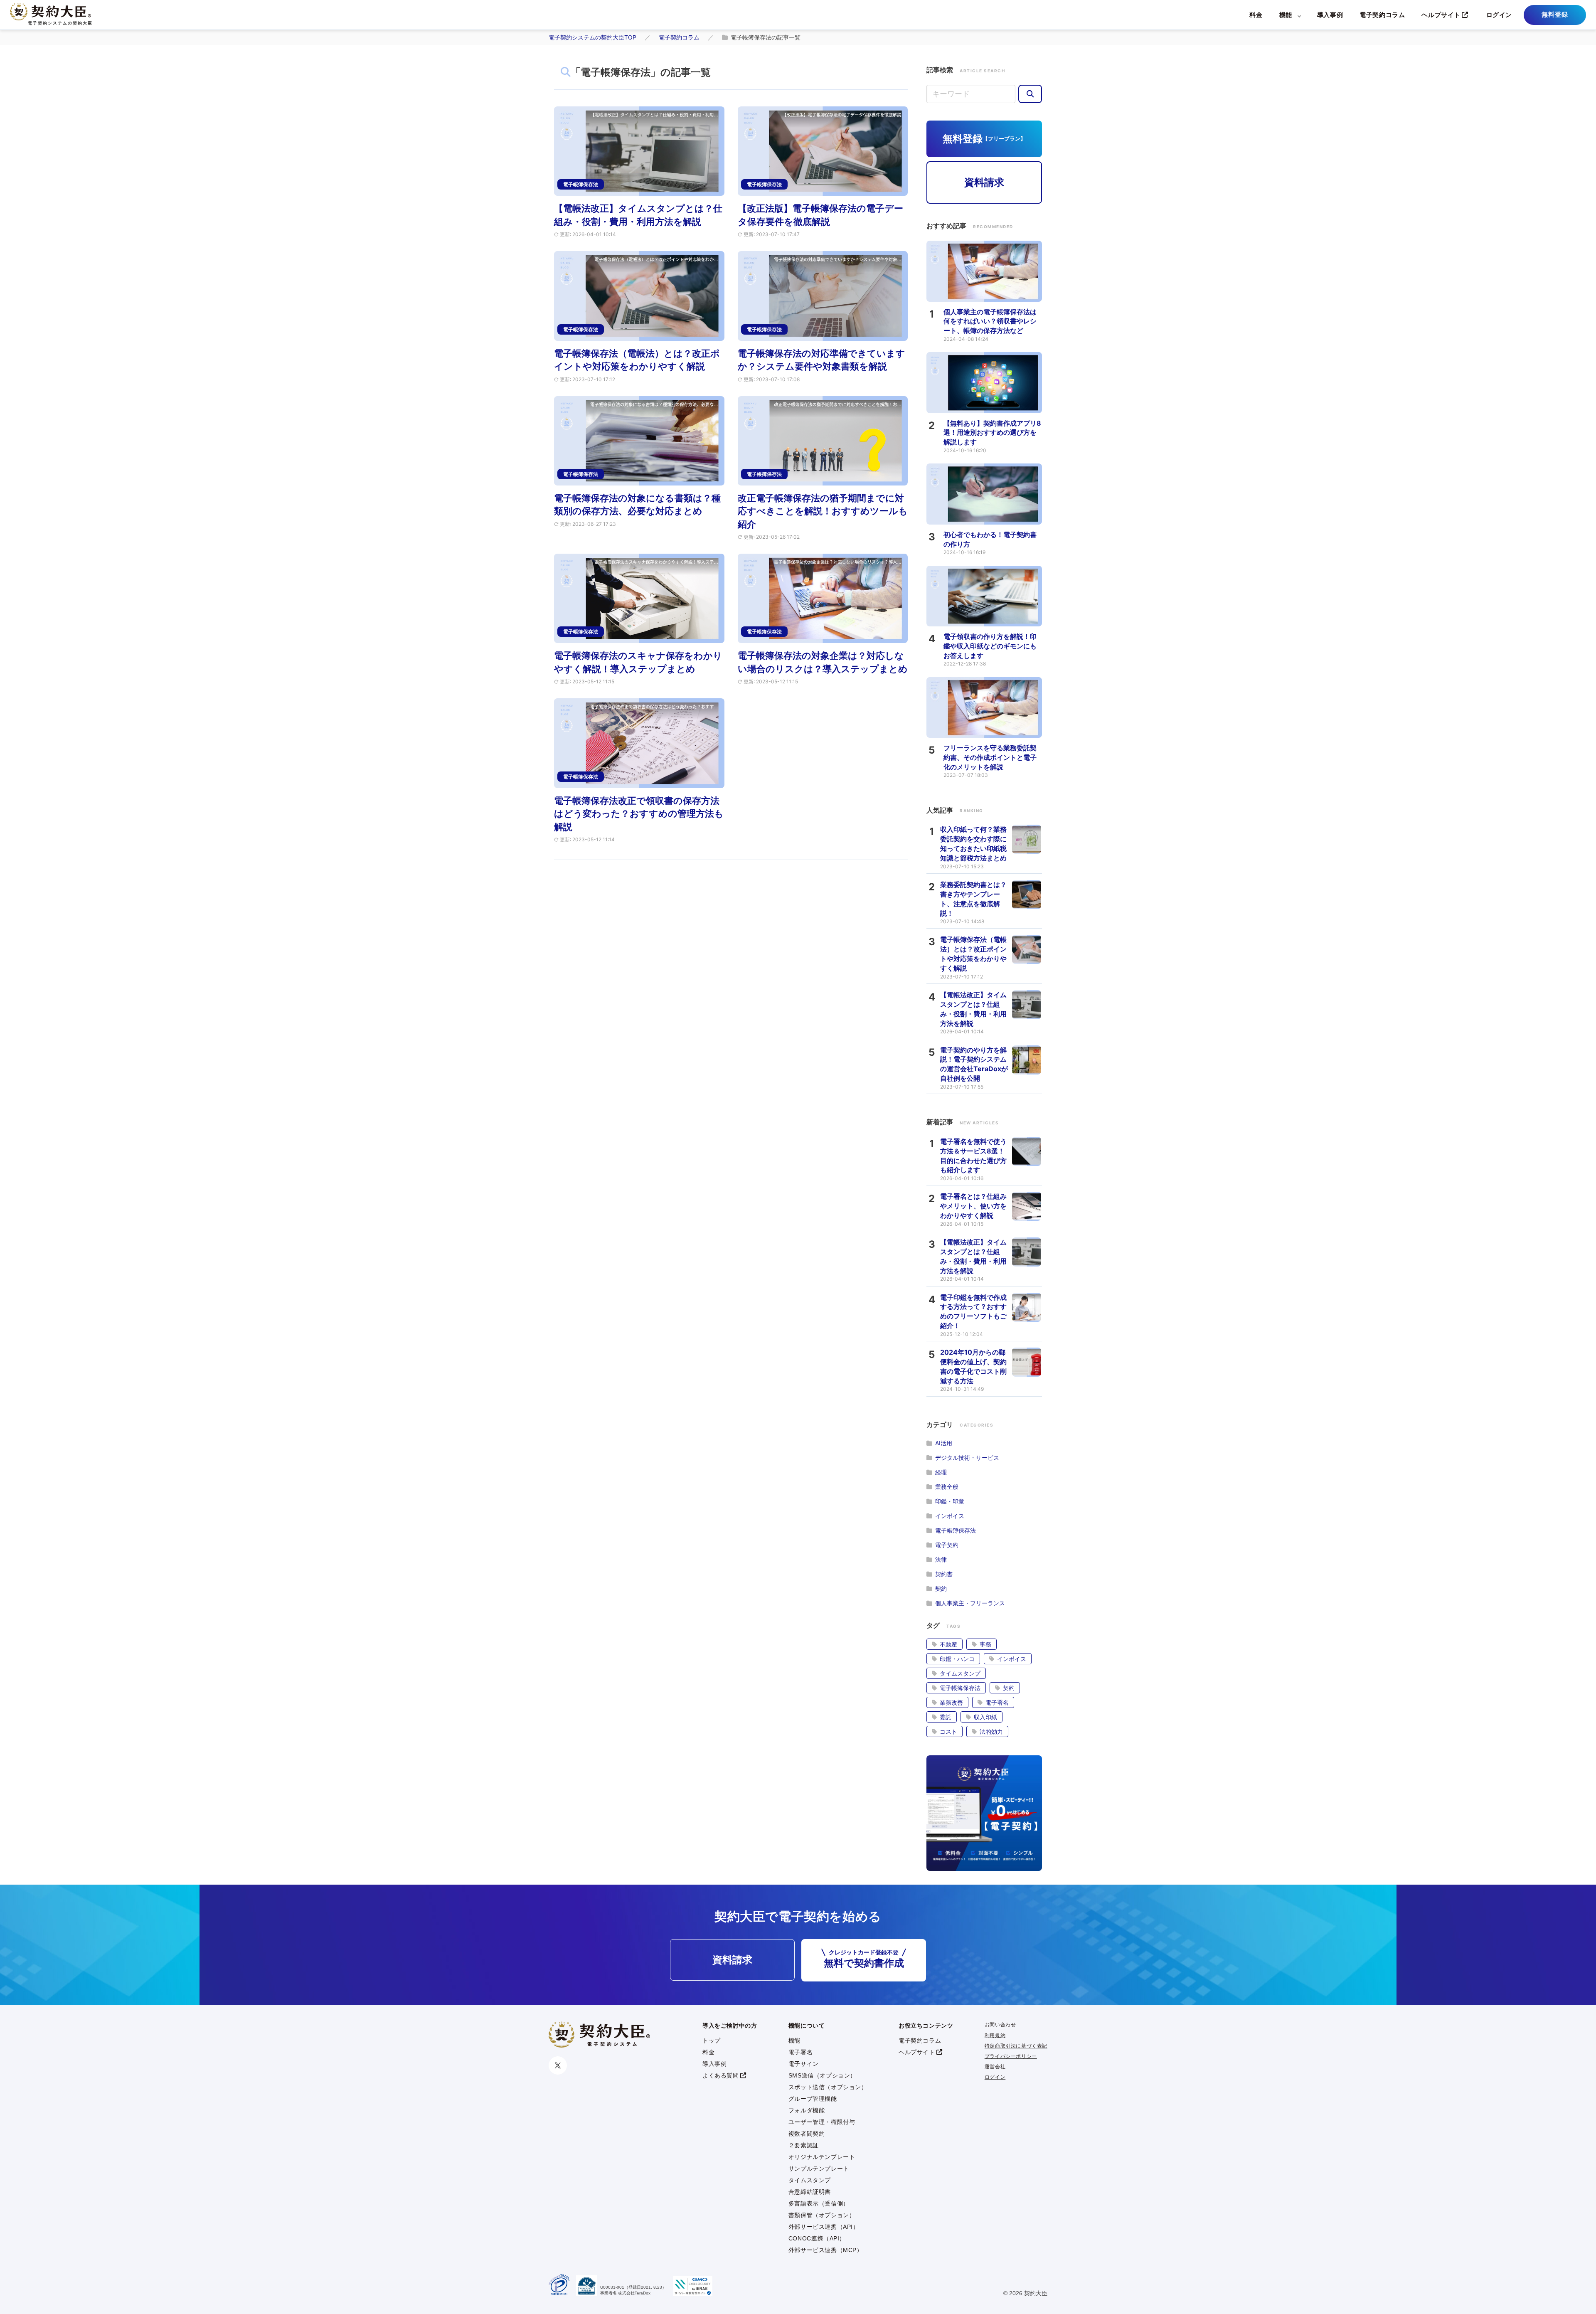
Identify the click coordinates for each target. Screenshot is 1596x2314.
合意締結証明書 (810, 2192)
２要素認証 (804, 2145)
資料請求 (984, 182)
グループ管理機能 (813, 2099)
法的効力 (991, 1731)
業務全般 (947, 1487)
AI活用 (944, 1443)
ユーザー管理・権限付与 (822, 2122)
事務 (985, 1644)
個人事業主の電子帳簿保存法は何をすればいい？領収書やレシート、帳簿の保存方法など (990, 321)
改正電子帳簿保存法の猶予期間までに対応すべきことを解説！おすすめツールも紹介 (823, 511)
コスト (948, 1731)
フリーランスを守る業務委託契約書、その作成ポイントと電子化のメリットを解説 (990, 757)
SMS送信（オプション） (822, 2075)
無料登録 (1555, 14)
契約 (941, 1588)
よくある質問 (721, 2075)
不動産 (948, 1644)
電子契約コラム (1382, 15)
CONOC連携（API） (817, 2238)
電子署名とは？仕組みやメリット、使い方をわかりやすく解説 (973, 1206)
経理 (941, 1472)
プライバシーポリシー (1011, 2056)
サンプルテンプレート (819, 2169)
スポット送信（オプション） (828, 2087)
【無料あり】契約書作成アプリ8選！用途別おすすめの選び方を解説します (992, 433)
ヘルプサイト (1441, 15)
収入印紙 (985, 1717)
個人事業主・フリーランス (970, 1603)
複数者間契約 (807, 2134)
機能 (1286, 15)
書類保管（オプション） (822, 2215)
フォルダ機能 (807, 2110)
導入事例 (1330, 15)
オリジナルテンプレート (822, 2157)
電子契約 (947, 1545)
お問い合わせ (1000, 2025)
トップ (712, 2040)
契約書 (944, 1574)
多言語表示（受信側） (819, 2203)
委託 (946, 1717)
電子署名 (997, 1702)
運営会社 (995, 2067)
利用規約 (995, 2036)
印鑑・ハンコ (957, 1659)
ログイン (1499, 15)
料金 (1256, 15)
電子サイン (804, 2064)
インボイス (950, 1516)
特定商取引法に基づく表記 (1016, 2046)
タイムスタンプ (960, 1673)
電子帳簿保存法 (956, 1530)
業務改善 (951, 1702)
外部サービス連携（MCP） (826, 2250)
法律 (941, 1559)
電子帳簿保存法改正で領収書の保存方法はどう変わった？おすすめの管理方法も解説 (639, 814)
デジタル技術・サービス (967, 1458)
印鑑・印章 (950, 1501)
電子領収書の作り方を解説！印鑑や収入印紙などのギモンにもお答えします (990, 646)
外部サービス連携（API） (824, 2227)
